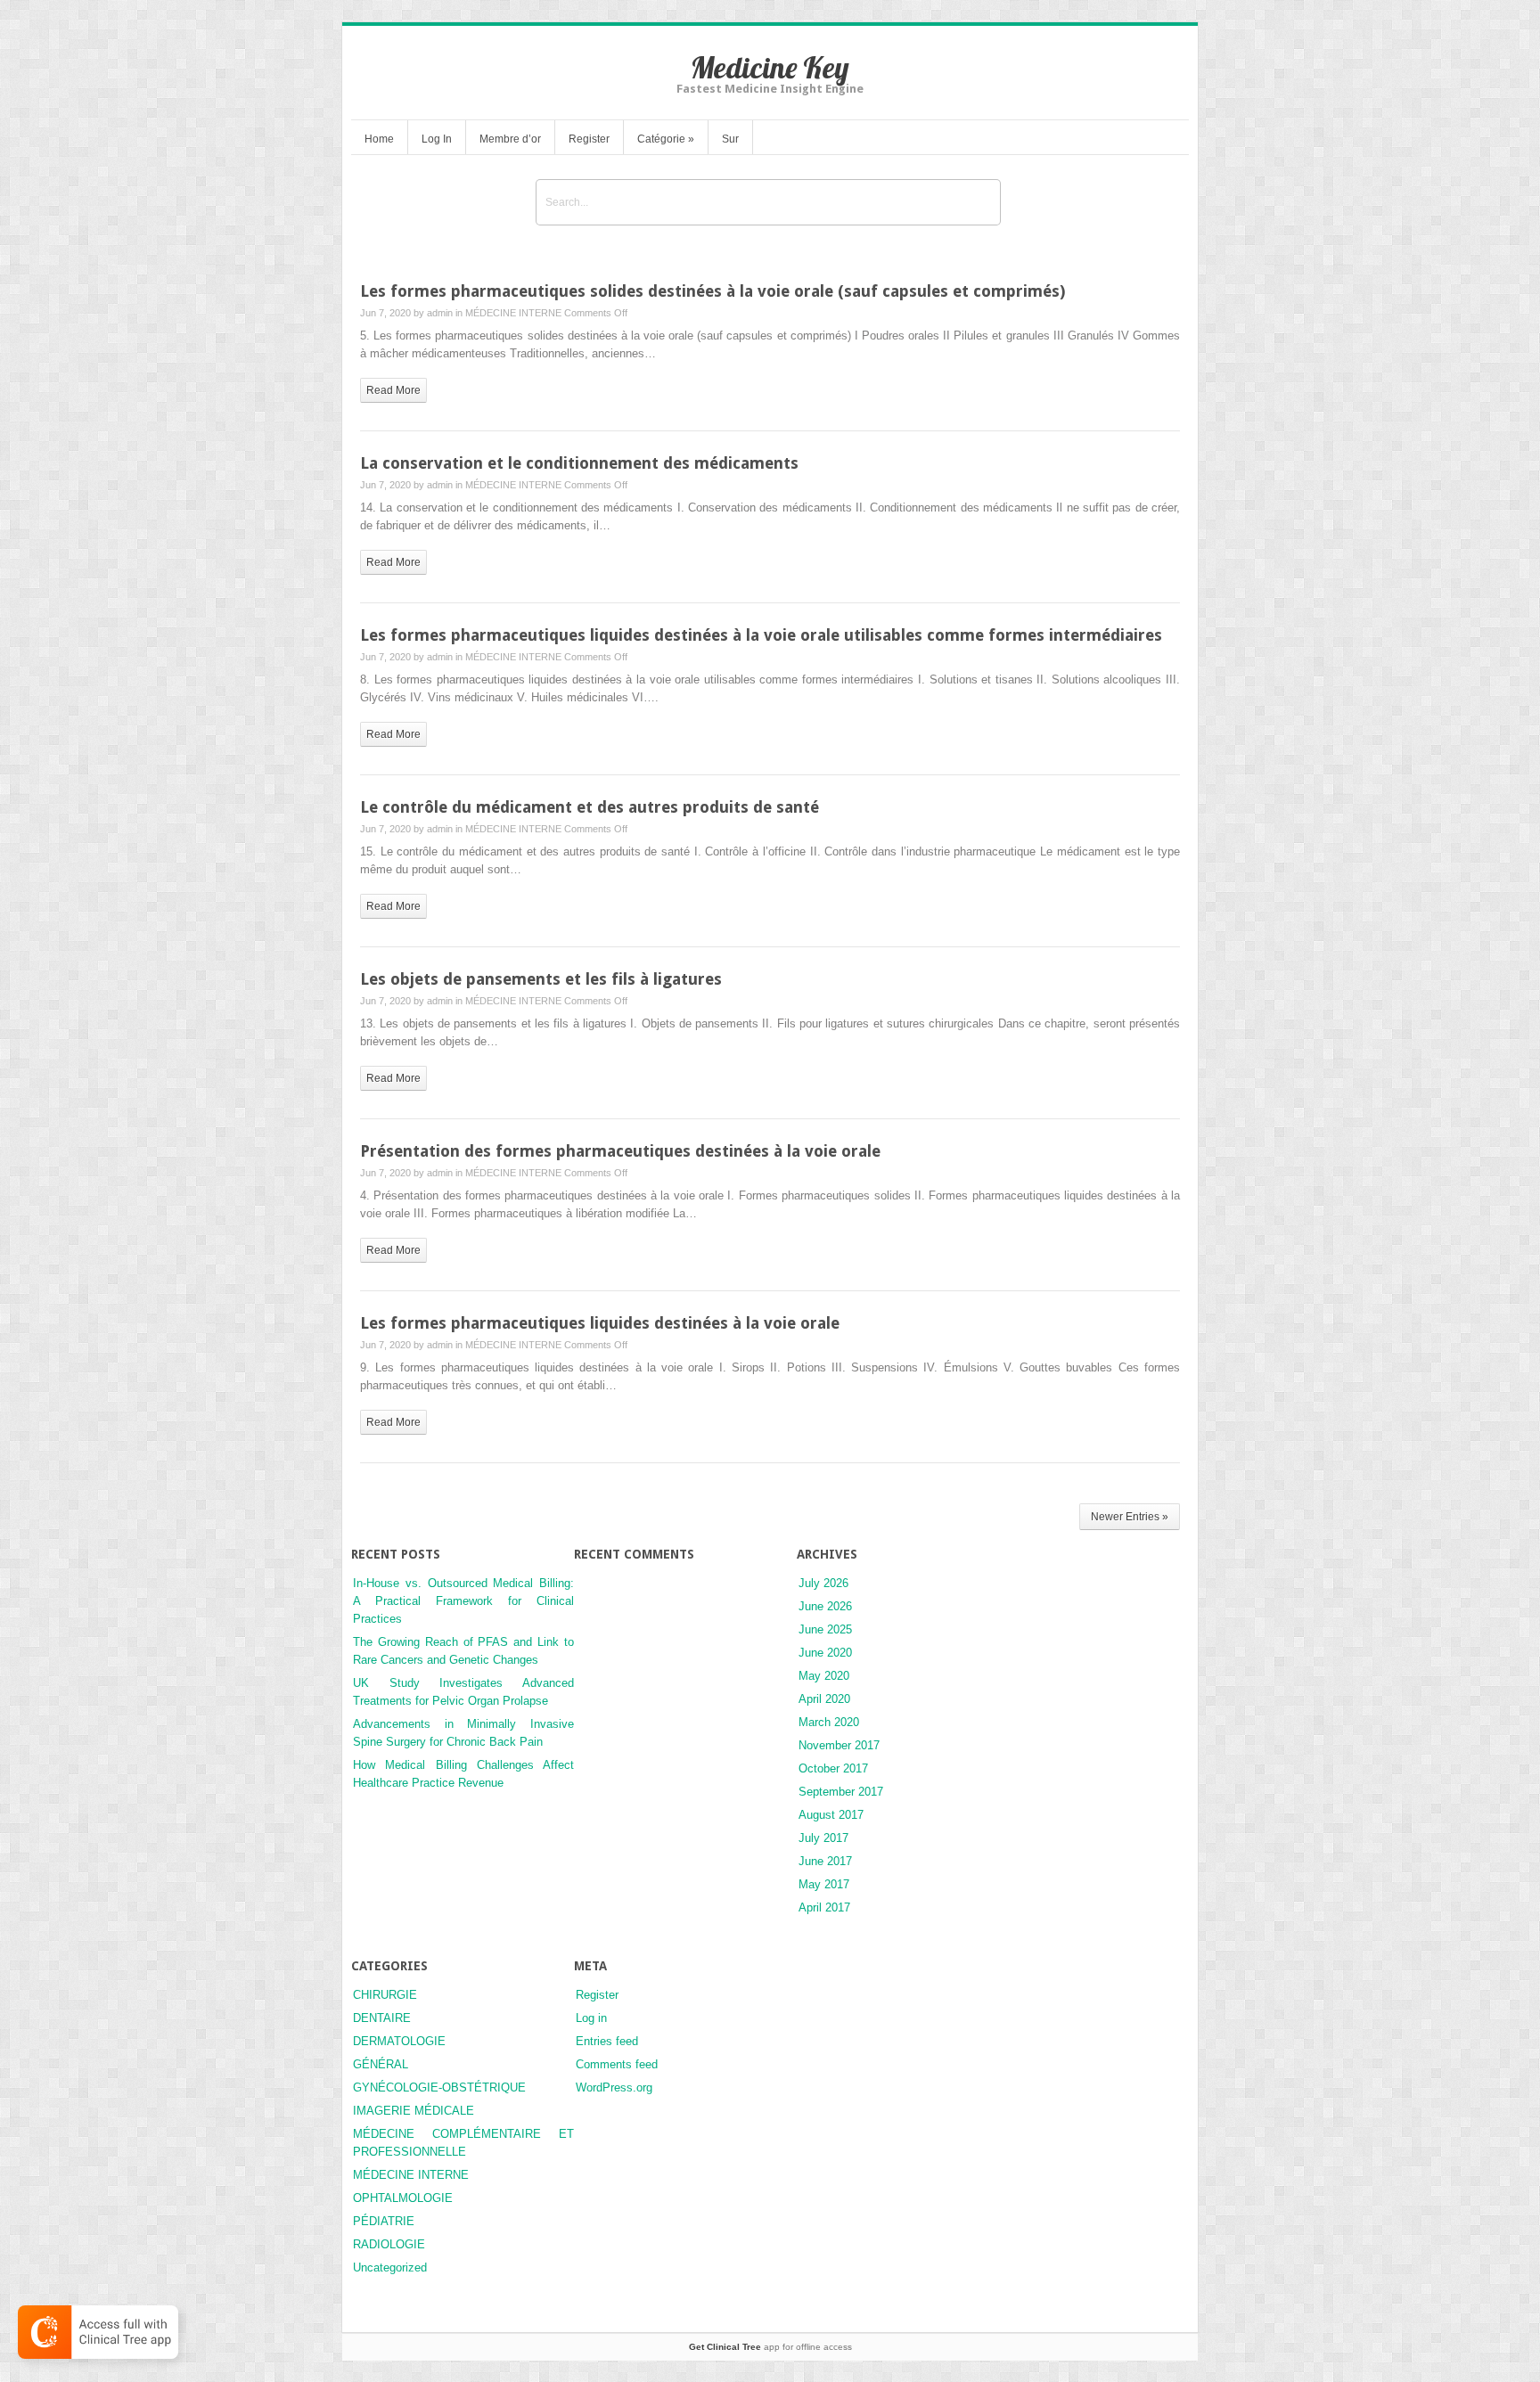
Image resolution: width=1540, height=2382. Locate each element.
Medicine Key (770, 67)
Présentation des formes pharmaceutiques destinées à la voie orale (620, 1151)
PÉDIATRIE (384, 2221)
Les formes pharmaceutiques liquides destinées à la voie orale (600, 1323)
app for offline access (770, 2347)
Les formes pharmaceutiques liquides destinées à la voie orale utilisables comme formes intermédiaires (761, 635)
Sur (730, 139)
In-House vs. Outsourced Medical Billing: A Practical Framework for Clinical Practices (463, 1601)
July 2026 (823, 1583)
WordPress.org (614, 2087)
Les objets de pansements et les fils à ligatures (541, 979)
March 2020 (829, 1722)
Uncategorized (390, 2267)
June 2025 (825, 1629)
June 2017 (825, 1861)
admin (440, 313)
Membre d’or (510, 139)
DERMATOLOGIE (399, 2041)
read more (393, 390)
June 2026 (825, 1606)
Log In (437, 139)
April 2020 (824, 1699)
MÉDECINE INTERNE (513, 313)
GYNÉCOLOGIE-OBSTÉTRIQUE (439, 2087)
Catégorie (666, 139)
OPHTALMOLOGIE (403, 2198)
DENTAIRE (382, 2018)
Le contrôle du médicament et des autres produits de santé (590, 807)
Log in (591, 2018)
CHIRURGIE (385, 1995)
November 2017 (839, 1745)
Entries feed (607, 2041)
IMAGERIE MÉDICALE (414, 2111)
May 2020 (824, 1676)
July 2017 (823, 1838)
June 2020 (825, 1653)
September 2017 (841, 1792)
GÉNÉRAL (381, 2064)
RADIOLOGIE (389, 2244)
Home (379, 139)
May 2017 (824, 1884)
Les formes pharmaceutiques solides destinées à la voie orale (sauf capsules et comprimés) (713, 291)
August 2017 (831, 1815)
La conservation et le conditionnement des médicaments (579, 463)
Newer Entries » (1130, 1517)
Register (589, 139)
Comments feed (617, 2064)
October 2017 (833, 1768)
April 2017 (824, 1907)
